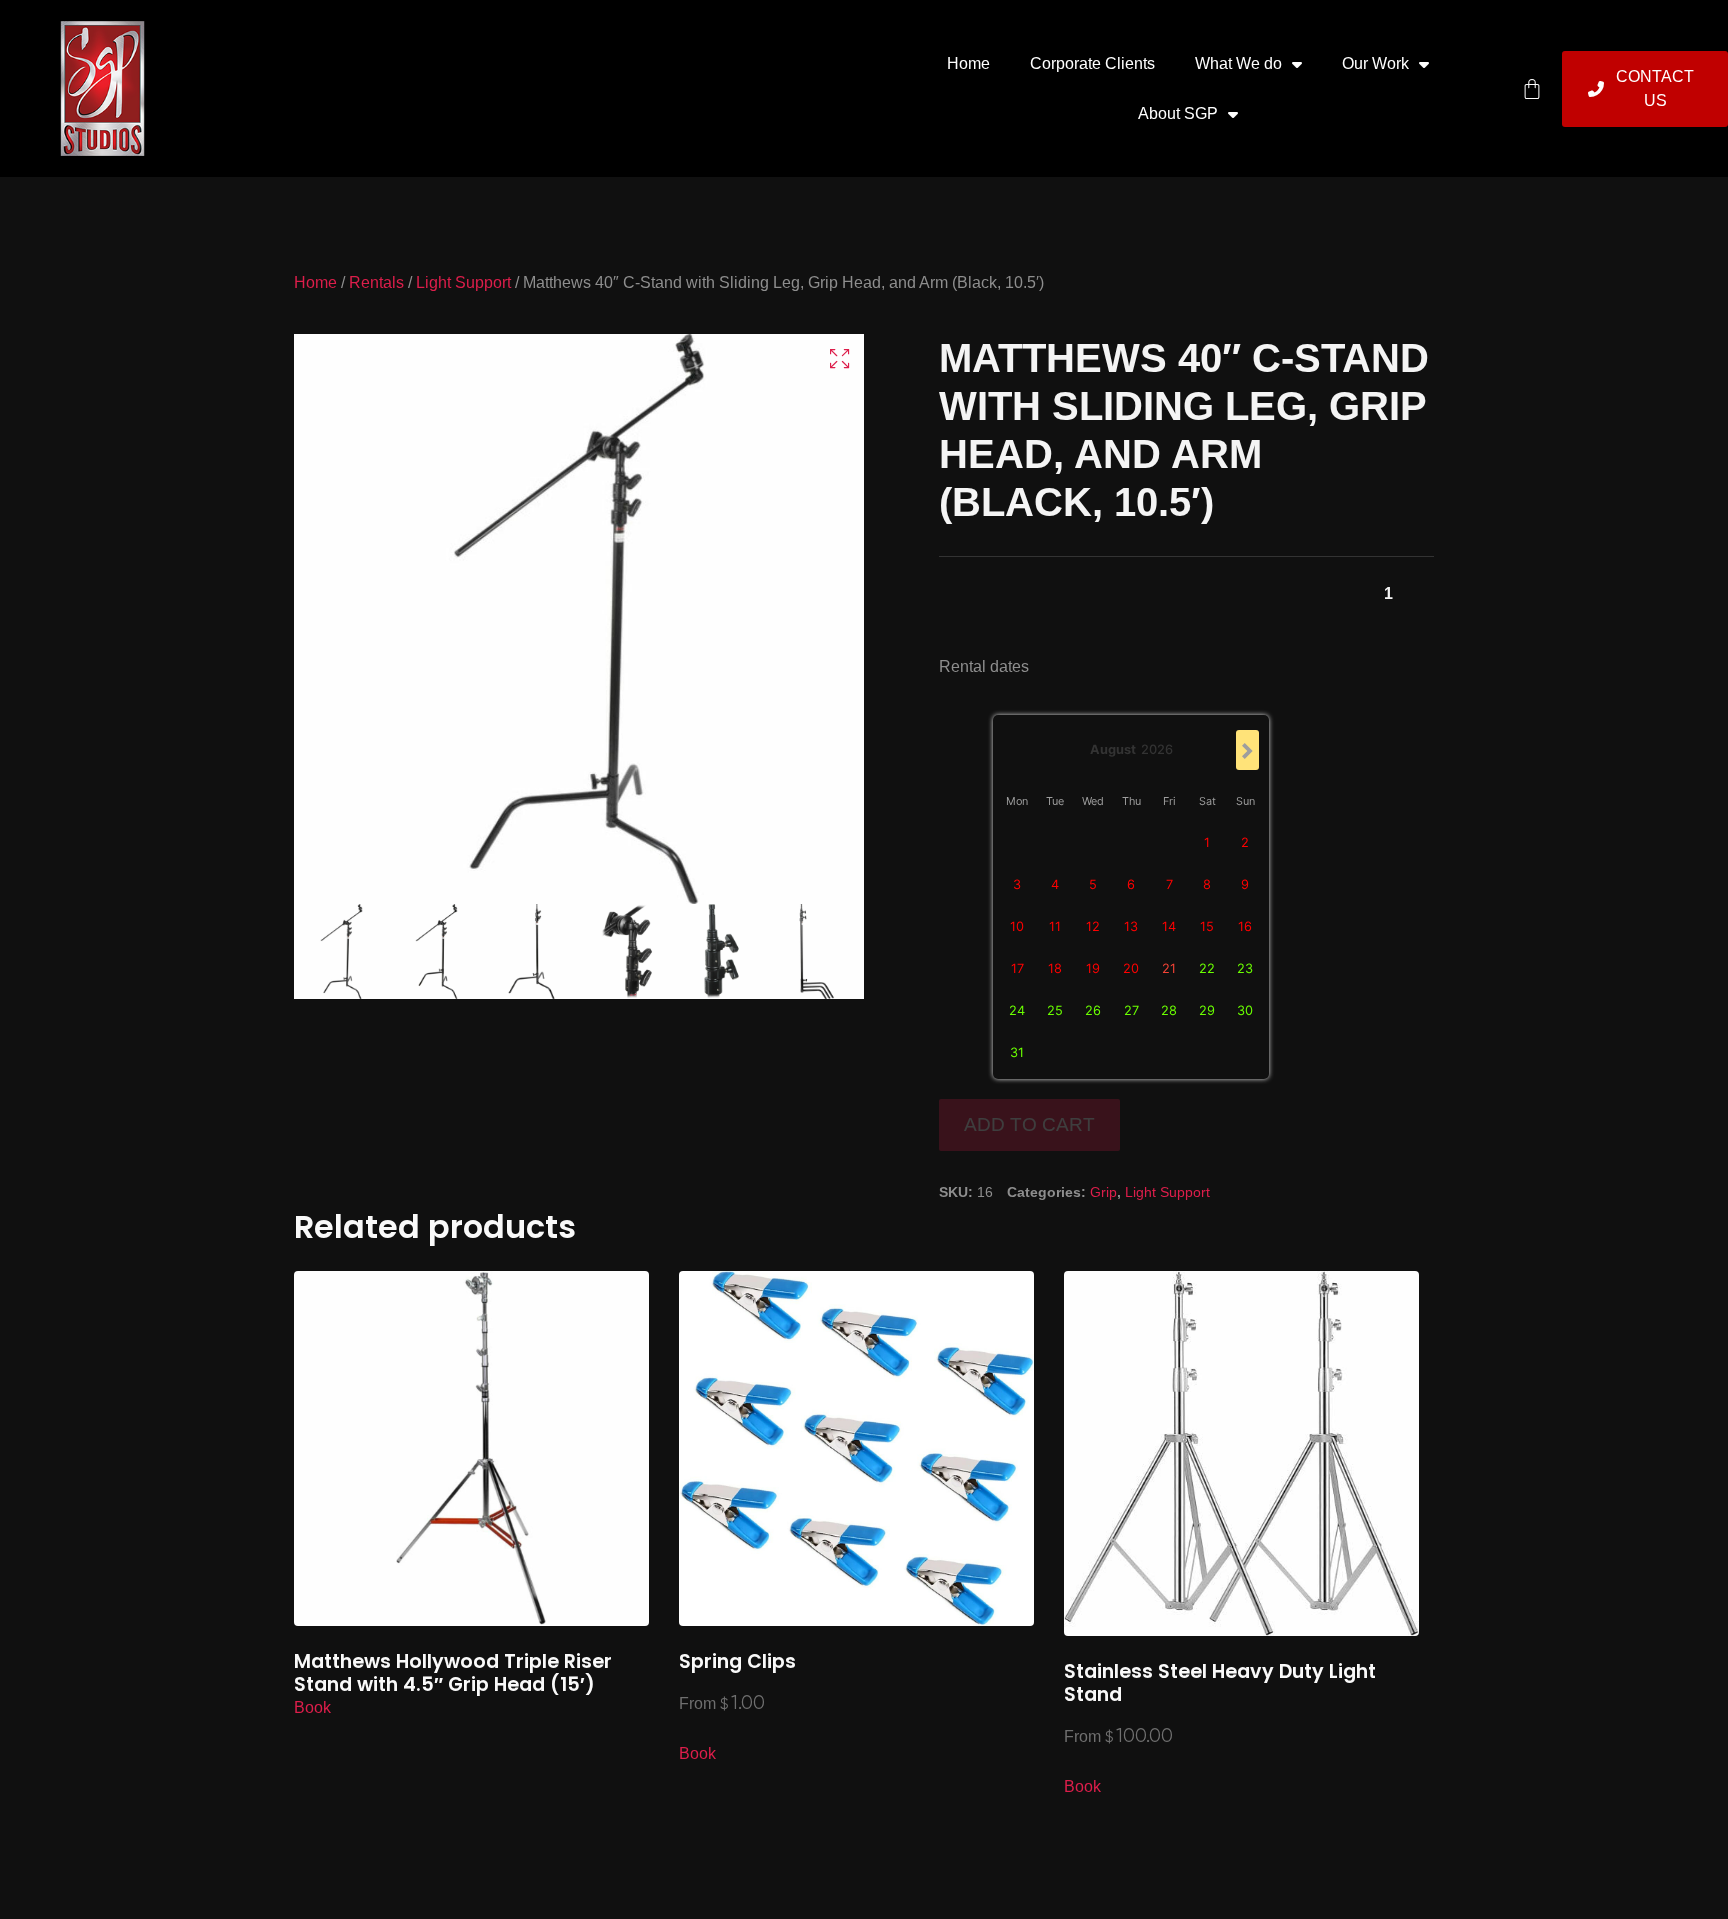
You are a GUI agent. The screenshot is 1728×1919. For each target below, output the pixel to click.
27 (1131, 1010)
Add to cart (1029, 1124)
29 (1207, 1010)
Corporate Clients (1092, 63)
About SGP (1178, 113)
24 (1017, 1010)
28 (1169, 1010)
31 (1017, 1052)
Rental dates (984, 666)
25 (1055, 1010)
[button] (839, 358)
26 (1093, 1010)
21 (1169, 968)
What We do (1238, 63)
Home (968, 63)
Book (312, 1707)
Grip (1103, 1192)
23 (1245, 968)
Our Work (1375, 63)
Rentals (376, 282)
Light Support (463, 282)
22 (1207, 968)
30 (1245, 1010)
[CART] (1532, 89)
